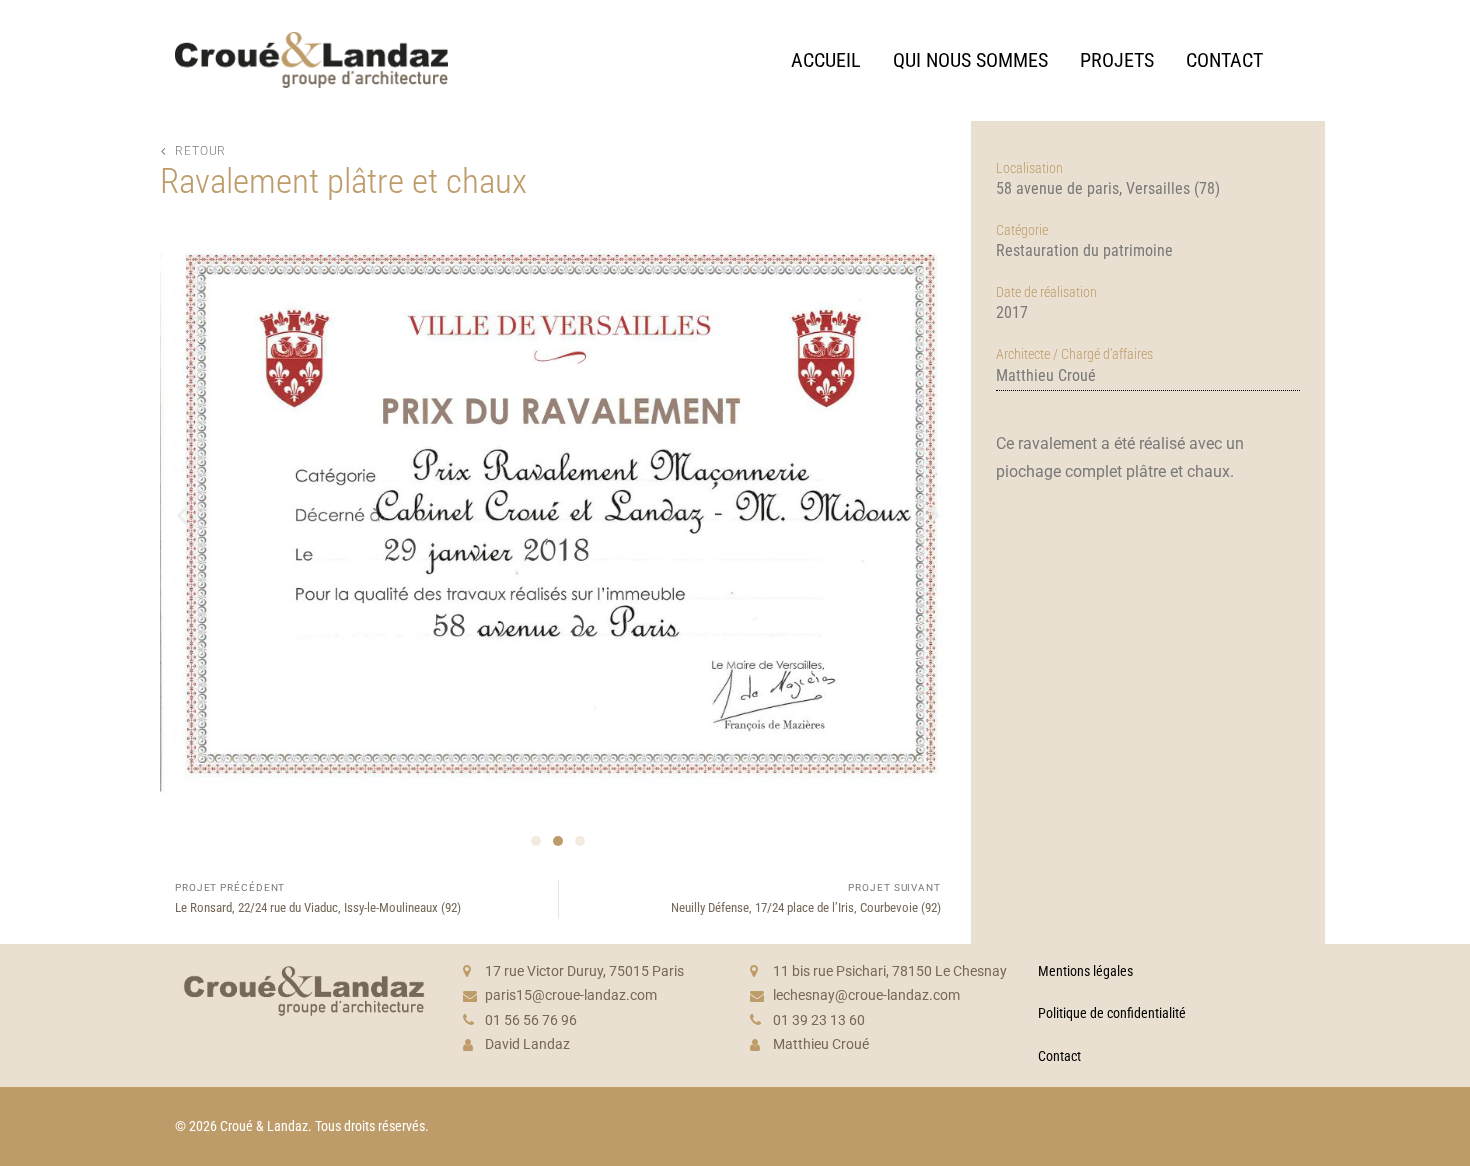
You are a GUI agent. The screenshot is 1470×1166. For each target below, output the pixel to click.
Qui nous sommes (970, 60)
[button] (182, 514)
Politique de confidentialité (1112, 1013)
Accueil (826, 60)
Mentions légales (1085, 971)
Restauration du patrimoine (1084, 250)
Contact (1224, 60)
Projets (1117, 60)
